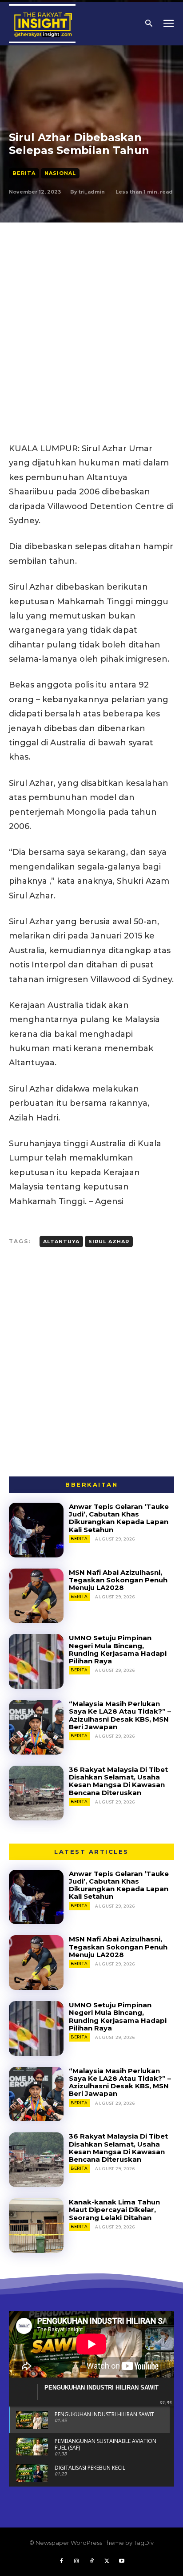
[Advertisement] (91, 319)
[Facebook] (61, 2561)
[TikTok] (91, 2561)
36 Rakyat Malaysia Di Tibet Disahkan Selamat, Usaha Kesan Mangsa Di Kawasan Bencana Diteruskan (118, 1781)
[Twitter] (107, 2561)
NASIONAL (60, 173)
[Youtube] (122, 2561)
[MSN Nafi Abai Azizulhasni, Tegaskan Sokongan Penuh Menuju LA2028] (36, 1596)
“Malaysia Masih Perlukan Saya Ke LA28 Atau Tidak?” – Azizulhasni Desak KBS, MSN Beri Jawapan (120, 1715)
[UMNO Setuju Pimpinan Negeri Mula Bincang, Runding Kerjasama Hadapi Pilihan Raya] (36, 1661)
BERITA (24, 173)
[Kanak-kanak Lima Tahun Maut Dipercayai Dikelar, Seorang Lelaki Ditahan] (36, 2226)
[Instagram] (76, 2561)
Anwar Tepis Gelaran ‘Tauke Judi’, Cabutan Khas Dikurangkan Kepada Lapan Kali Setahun (119, 1518)
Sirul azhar (109, 1241)
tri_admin (92, 192)
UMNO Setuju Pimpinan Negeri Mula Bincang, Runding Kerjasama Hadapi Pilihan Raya (118, 1649)
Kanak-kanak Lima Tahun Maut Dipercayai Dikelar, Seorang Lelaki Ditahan (114, 2210)
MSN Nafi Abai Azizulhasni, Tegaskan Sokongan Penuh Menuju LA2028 (118, 1580)
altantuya (61, 1241)
